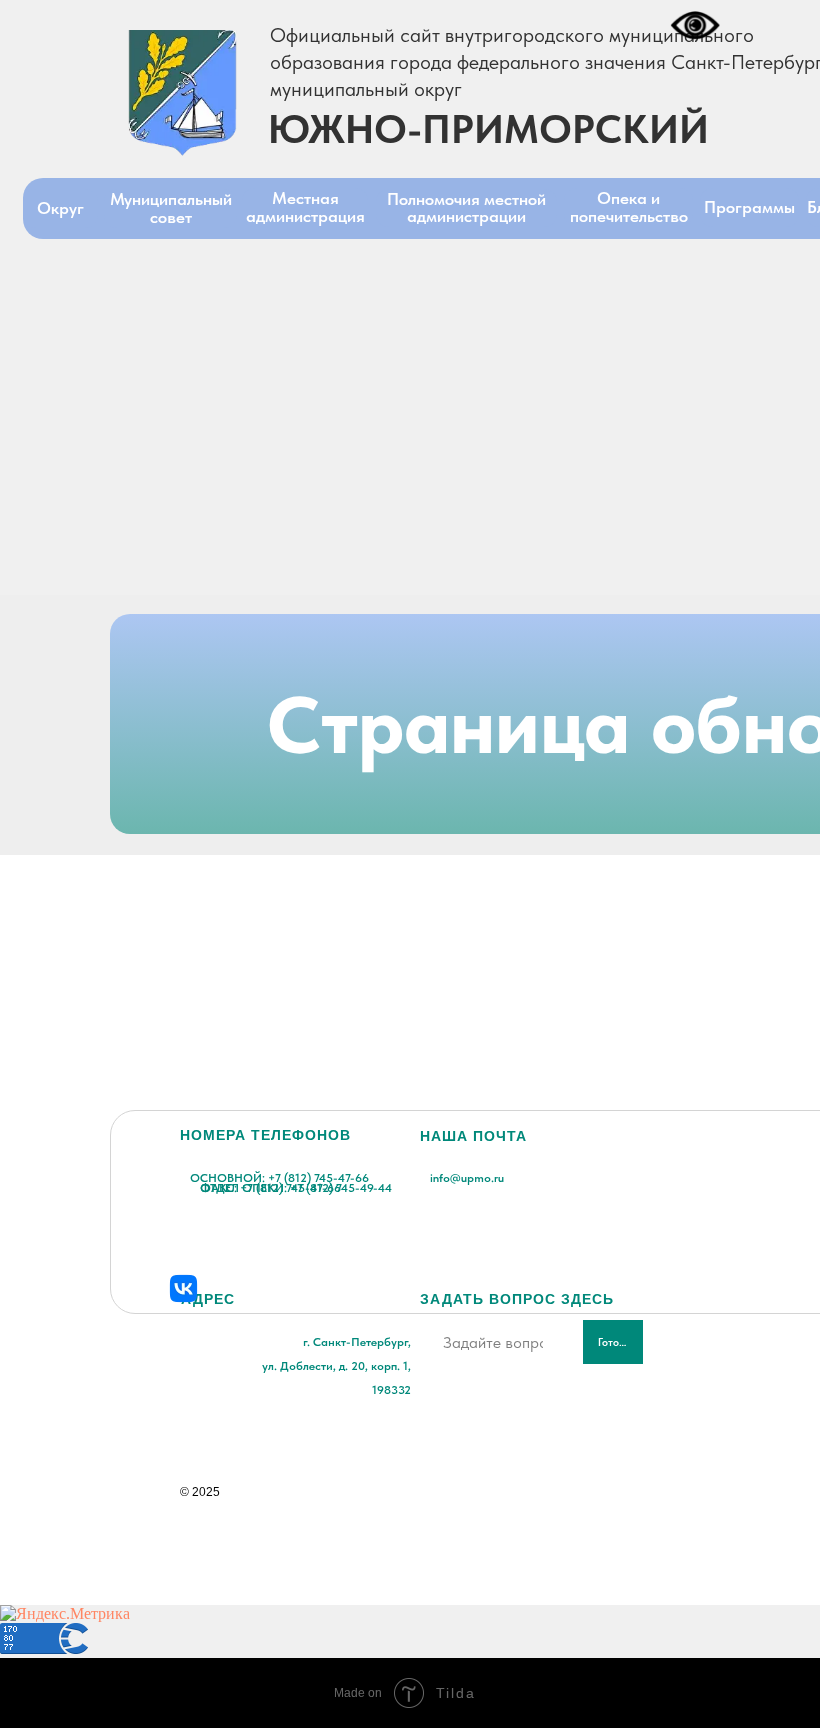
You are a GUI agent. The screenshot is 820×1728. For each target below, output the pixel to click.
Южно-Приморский (488, 129)
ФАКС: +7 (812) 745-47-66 (270, 1188)
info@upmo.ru (467, 1178)
